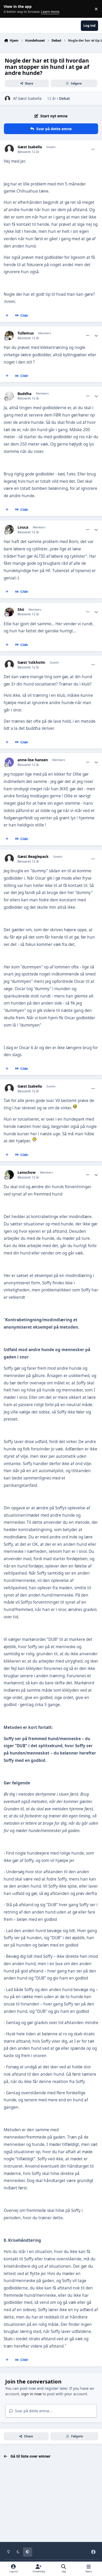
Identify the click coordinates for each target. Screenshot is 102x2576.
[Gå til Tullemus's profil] (9, 335)
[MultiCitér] (7, 316)
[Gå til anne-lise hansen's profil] (9, 762)
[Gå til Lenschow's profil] (9, 1175)
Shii (21, 610)
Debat (64, 98)
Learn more (10, 9)
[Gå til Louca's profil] (9, 530)
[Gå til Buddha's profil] (9, 396)
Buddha (24, 394)
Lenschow (27, 1172)
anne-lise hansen (33, 760)
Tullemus (26, 333)
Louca (23, 527)
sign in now (31, 2394)
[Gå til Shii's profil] (9, 612)
